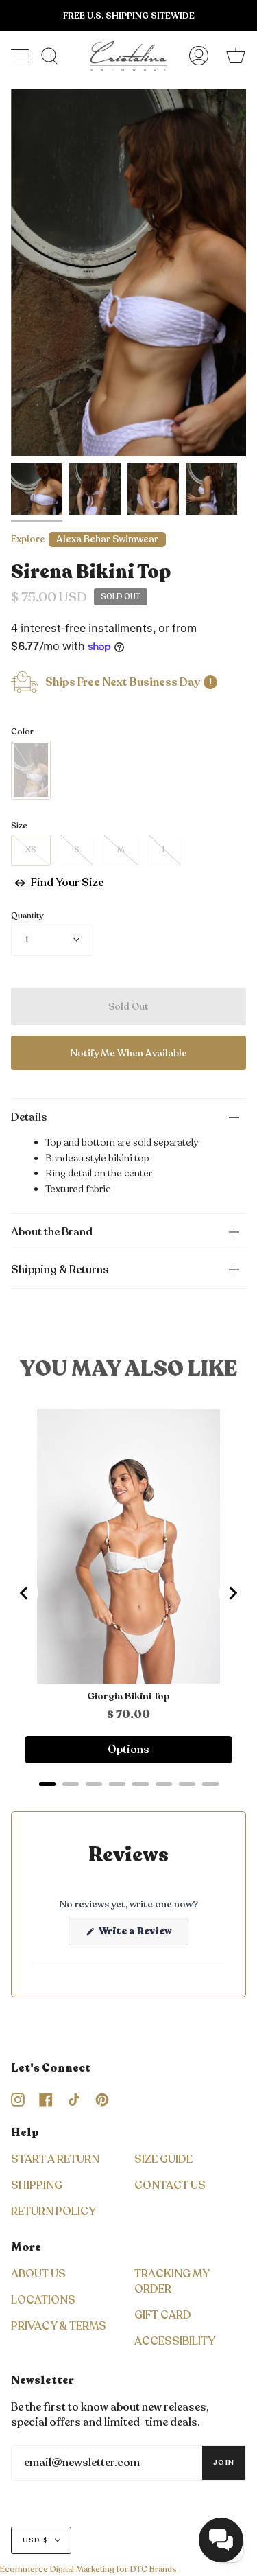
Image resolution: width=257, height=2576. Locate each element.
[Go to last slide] (25, 1593)
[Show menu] (21, 56)
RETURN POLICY (53, 2212)
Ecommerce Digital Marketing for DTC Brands (88, 2569)
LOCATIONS (43, 2300)
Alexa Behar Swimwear (107, 539)
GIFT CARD (163, 2315)
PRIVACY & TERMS (59, 2326)
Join (224, 2463)
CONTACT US (170, 2185)
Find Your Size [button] (67, 883)
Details (29, 1117)
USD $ (36, 2540)
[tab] (47, 1784)
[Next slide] (232, 1593)
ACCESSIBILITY (175, 2341)
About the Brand (52, 1232)
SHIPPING (37, 2185)
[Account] (199, 56)
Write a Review (143, 1935)
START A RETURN (55, 2159)
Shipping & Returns (60, 1270)
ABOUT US (38, 2274)
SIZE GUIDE (163, 2159)
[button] (221, 2540)
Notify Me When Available (129, 1053)
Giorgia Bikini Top (128, 1697)
